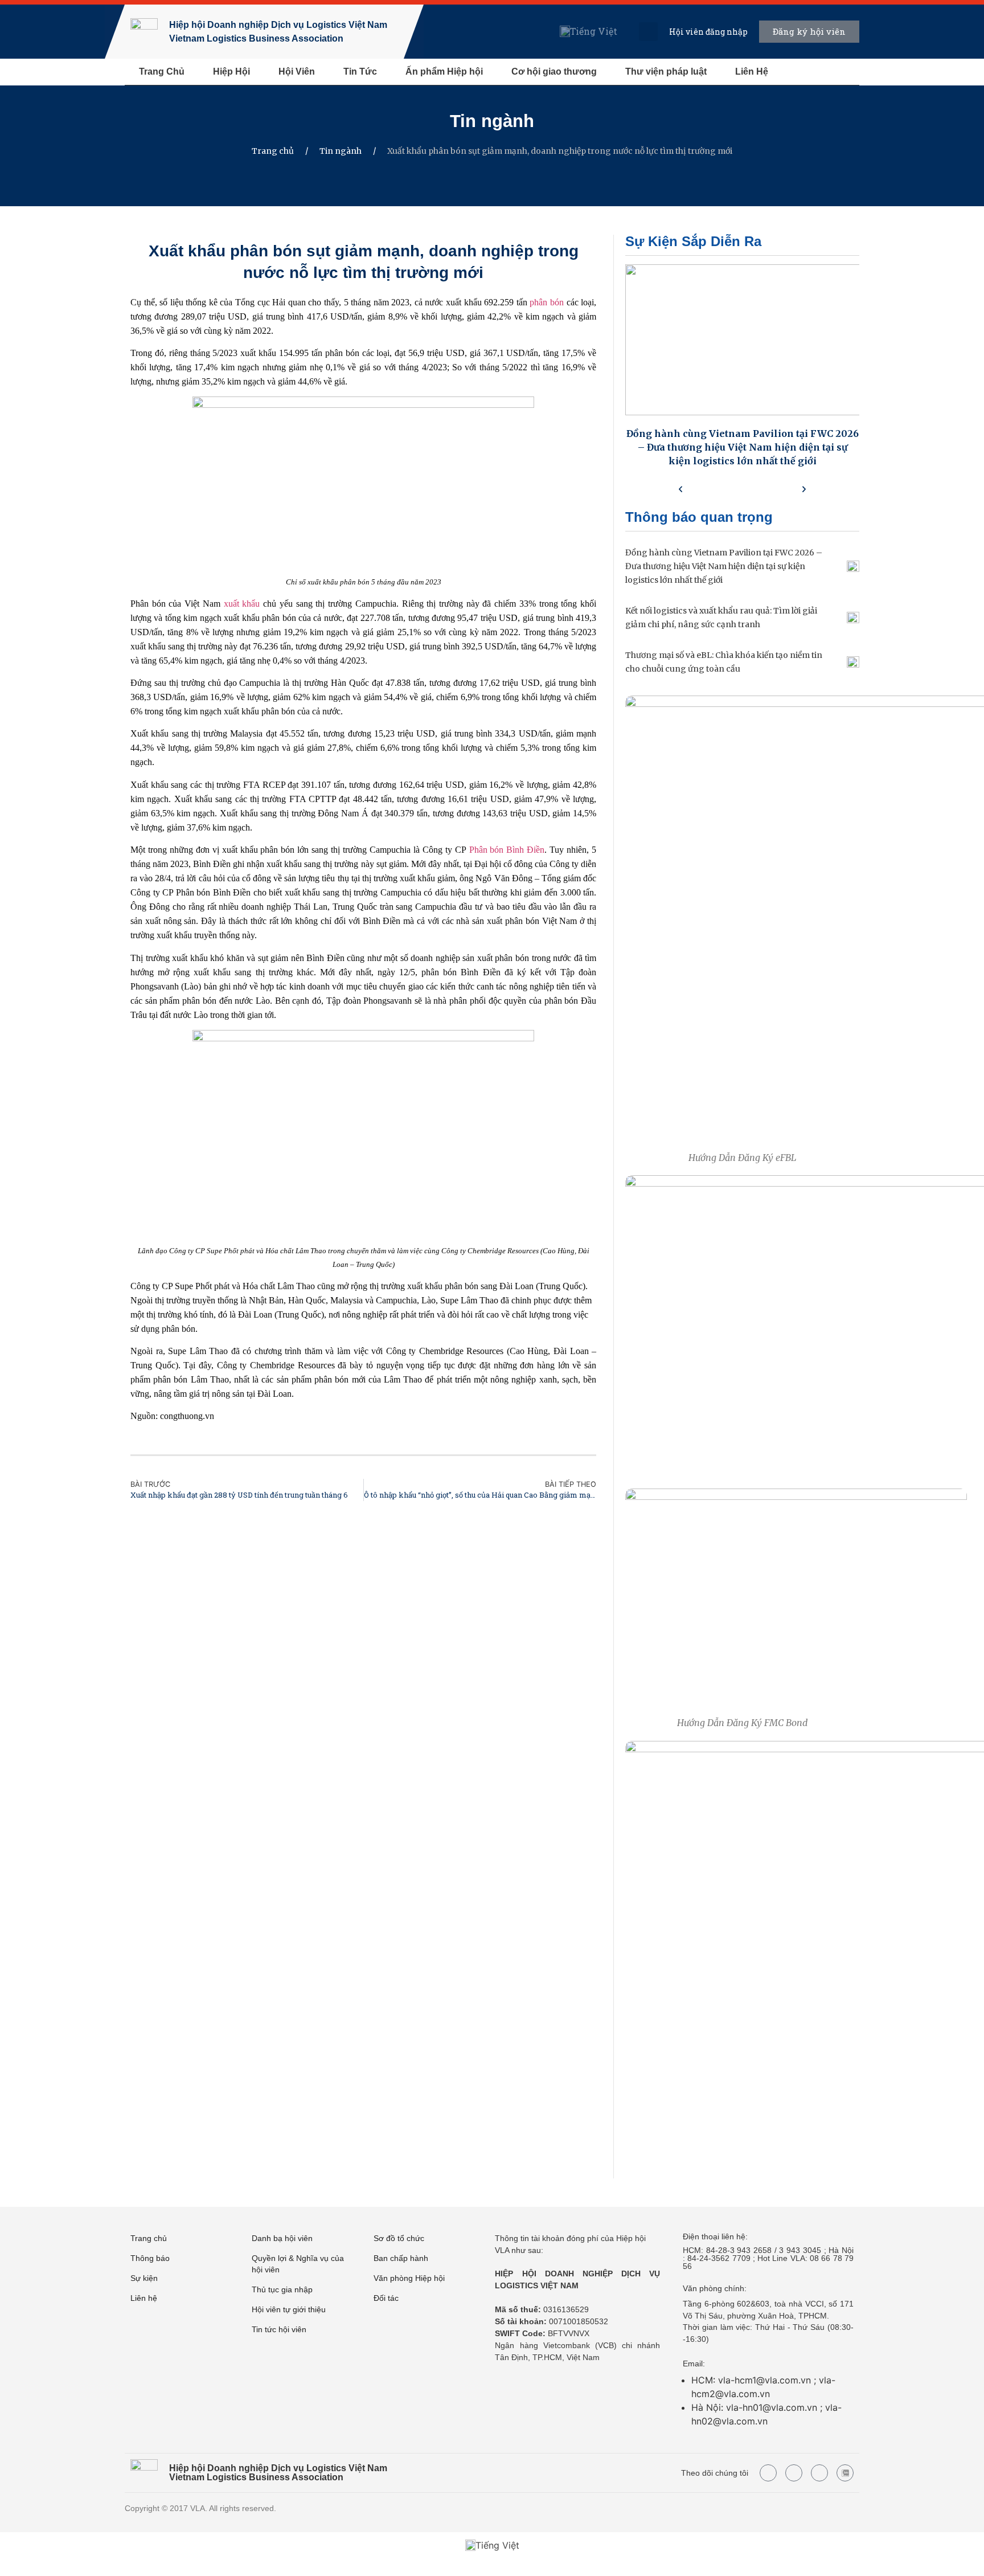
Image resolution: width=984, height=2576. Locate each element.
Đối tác (386, 2298)
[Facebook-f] (768, 2473)
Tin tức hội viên (279, 2329)
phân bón (548, 302)
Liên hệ (144, 2298)
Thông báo (150, 2258)
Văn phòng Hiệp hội (409, 2278)
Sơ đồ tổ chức (399, 2238)
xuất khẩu (242, 604)
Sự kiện (144, 2278)
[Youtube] (794, 2473)
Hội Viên (297, 71)
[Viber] (819, 2473)
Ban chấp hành (401, 2258)
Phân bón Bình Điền (507, 850)
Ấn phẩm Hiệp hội (444, 71)
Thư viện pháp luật (666, 71)
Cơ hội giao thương (554, 71)
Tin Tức (360, 71)
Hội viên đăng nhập (708, 32)
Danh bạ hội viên (282, 2238)
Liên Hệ (752, 71)
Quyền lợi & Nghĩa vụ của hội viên (298, 2264)
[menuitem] (589, 32)
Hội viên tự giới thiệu (289, 2309)
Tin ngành (492, 121)
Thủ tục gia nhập (282, 2289)
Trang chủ (273, 151)
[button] (648, 32)
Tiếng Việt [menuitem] (594, 31)
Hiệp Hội (231, 71)
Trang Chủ (162, 71)
